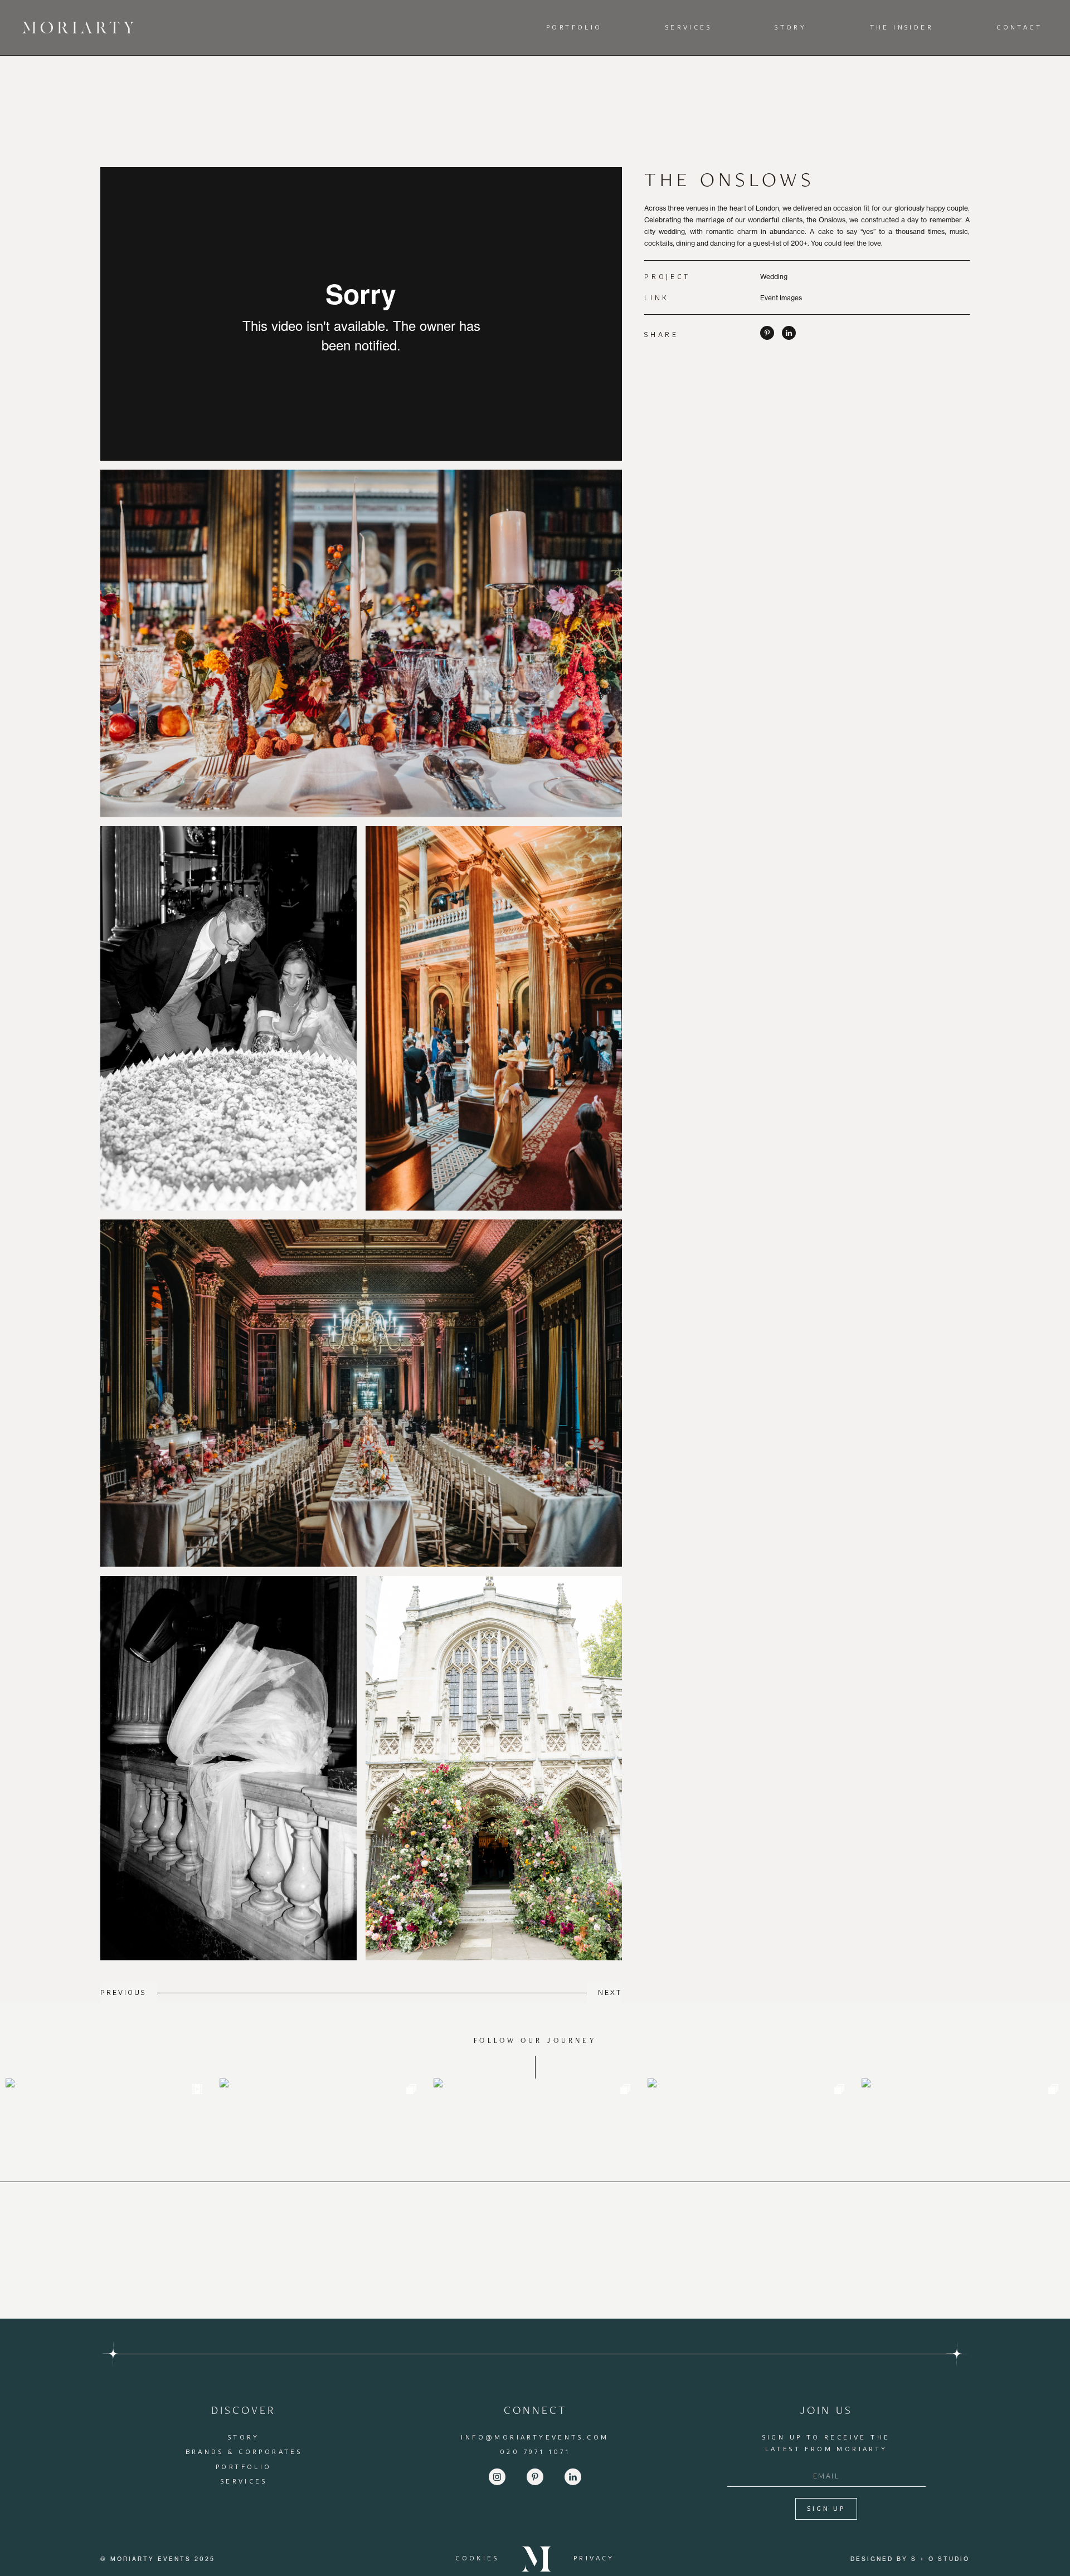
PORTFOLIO (244, 2467)
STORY (244, 2437)
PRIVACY (594, 2558)
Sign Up (826, 2509)
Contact (1019, 27)
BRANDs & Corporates (244, 2451)
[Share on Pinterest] (767, 337)
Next (610, 1992)
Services (689, 27)
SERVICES (244, 2481)
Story (791, 27)
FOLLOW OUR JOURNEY (535, 2040)
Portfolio (574, 27)
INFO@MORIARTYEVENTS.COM (535, 2437)
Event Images (781, 298)
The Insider (902, 27)
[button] (577, 28)
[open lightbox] (361, 643)
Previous (123, 1992)
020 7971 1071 (535, 2451)
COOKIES (477, 2558)
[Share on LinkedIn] (789, 337)
